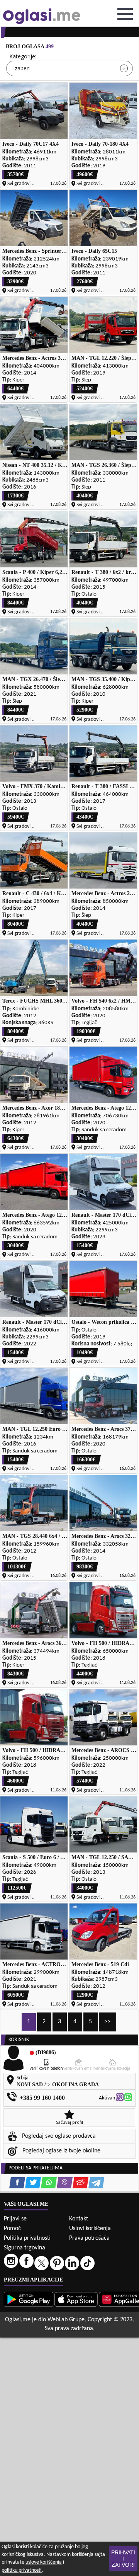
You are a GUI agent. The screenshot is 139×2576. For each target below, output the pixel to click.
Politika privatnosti (27, 2238)
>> (107, 2022)
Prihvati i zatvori (123, 2559)
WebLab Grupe (66, 2320)
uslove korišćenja (44, 2562)
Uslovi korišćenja (90, 2229)
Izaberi (21, 68)
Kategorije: (23, 56)
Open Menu (125, 14)
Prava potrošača (89, 2238)
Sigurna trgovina (25, 2248)
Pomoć (12, 2229)
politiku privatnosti (22, 2570)
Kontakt (79, 2219)
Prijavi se (15, 2219)
